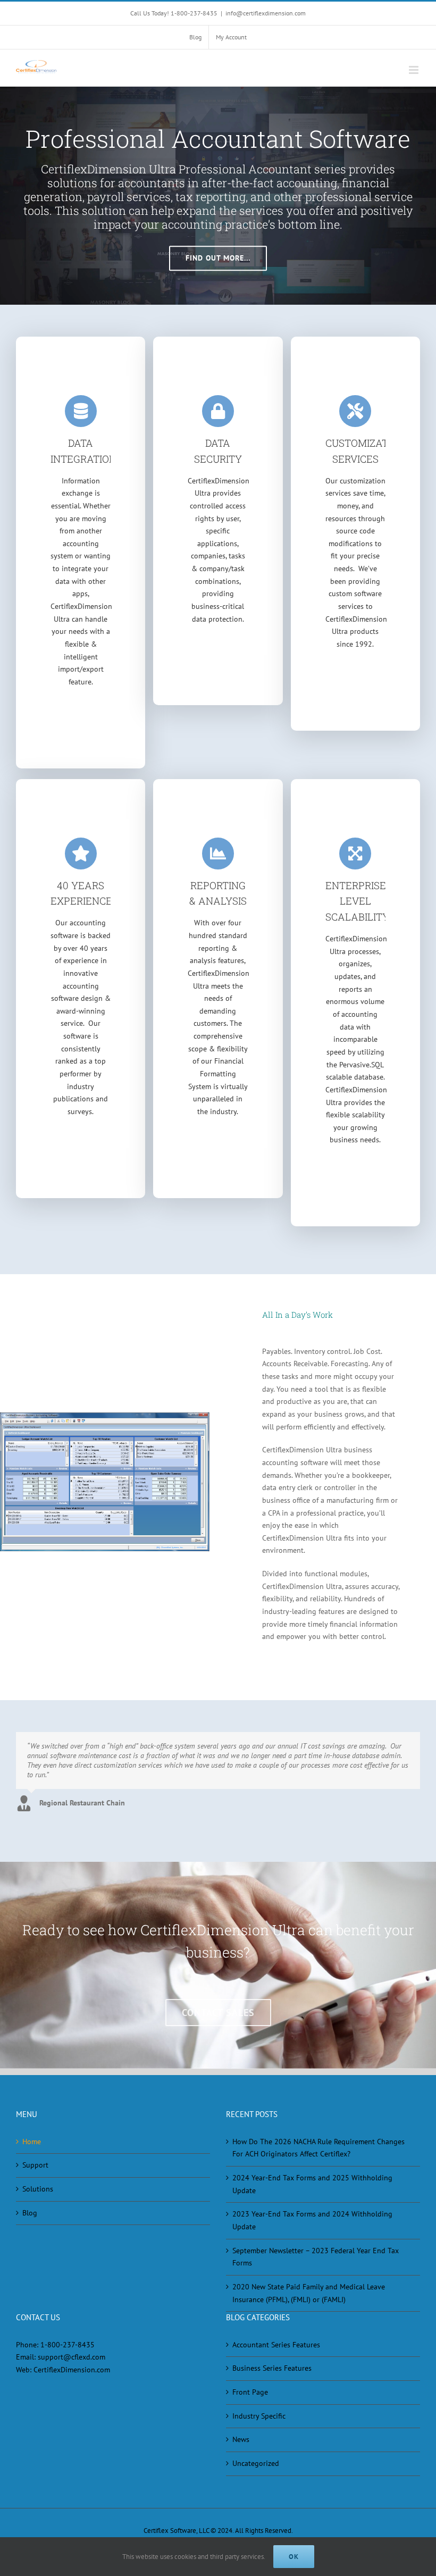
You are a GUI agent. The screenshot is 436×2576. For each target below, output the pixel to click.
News (241, 2439)
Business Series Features (272, 2368)
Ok (294, 2557)
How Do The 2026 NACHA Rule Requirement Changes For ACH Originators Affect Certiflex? (318, 2148)
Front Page (250, 2392)
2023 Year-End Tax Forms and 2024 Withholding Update (312, 2220)
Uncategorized (256, 2463)
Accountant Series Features (276, 2345)
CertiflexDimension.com (72, 2370)
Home (32, 2142)
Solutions (38, 2189)
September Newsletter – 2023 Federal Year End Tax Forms (316, 2257)
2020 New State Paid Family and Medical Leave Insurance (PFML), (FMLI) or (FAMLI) (309, 2293)
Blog (30, 2213)
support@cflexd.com (72, 2357)
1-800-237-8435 (68, 2345)
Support (35, 2165)
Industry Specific (259, 2416)
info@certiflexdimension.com (266, 13)
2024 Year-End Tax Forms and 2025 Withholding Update (312, 2184)
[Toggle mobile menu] (414, 70)
